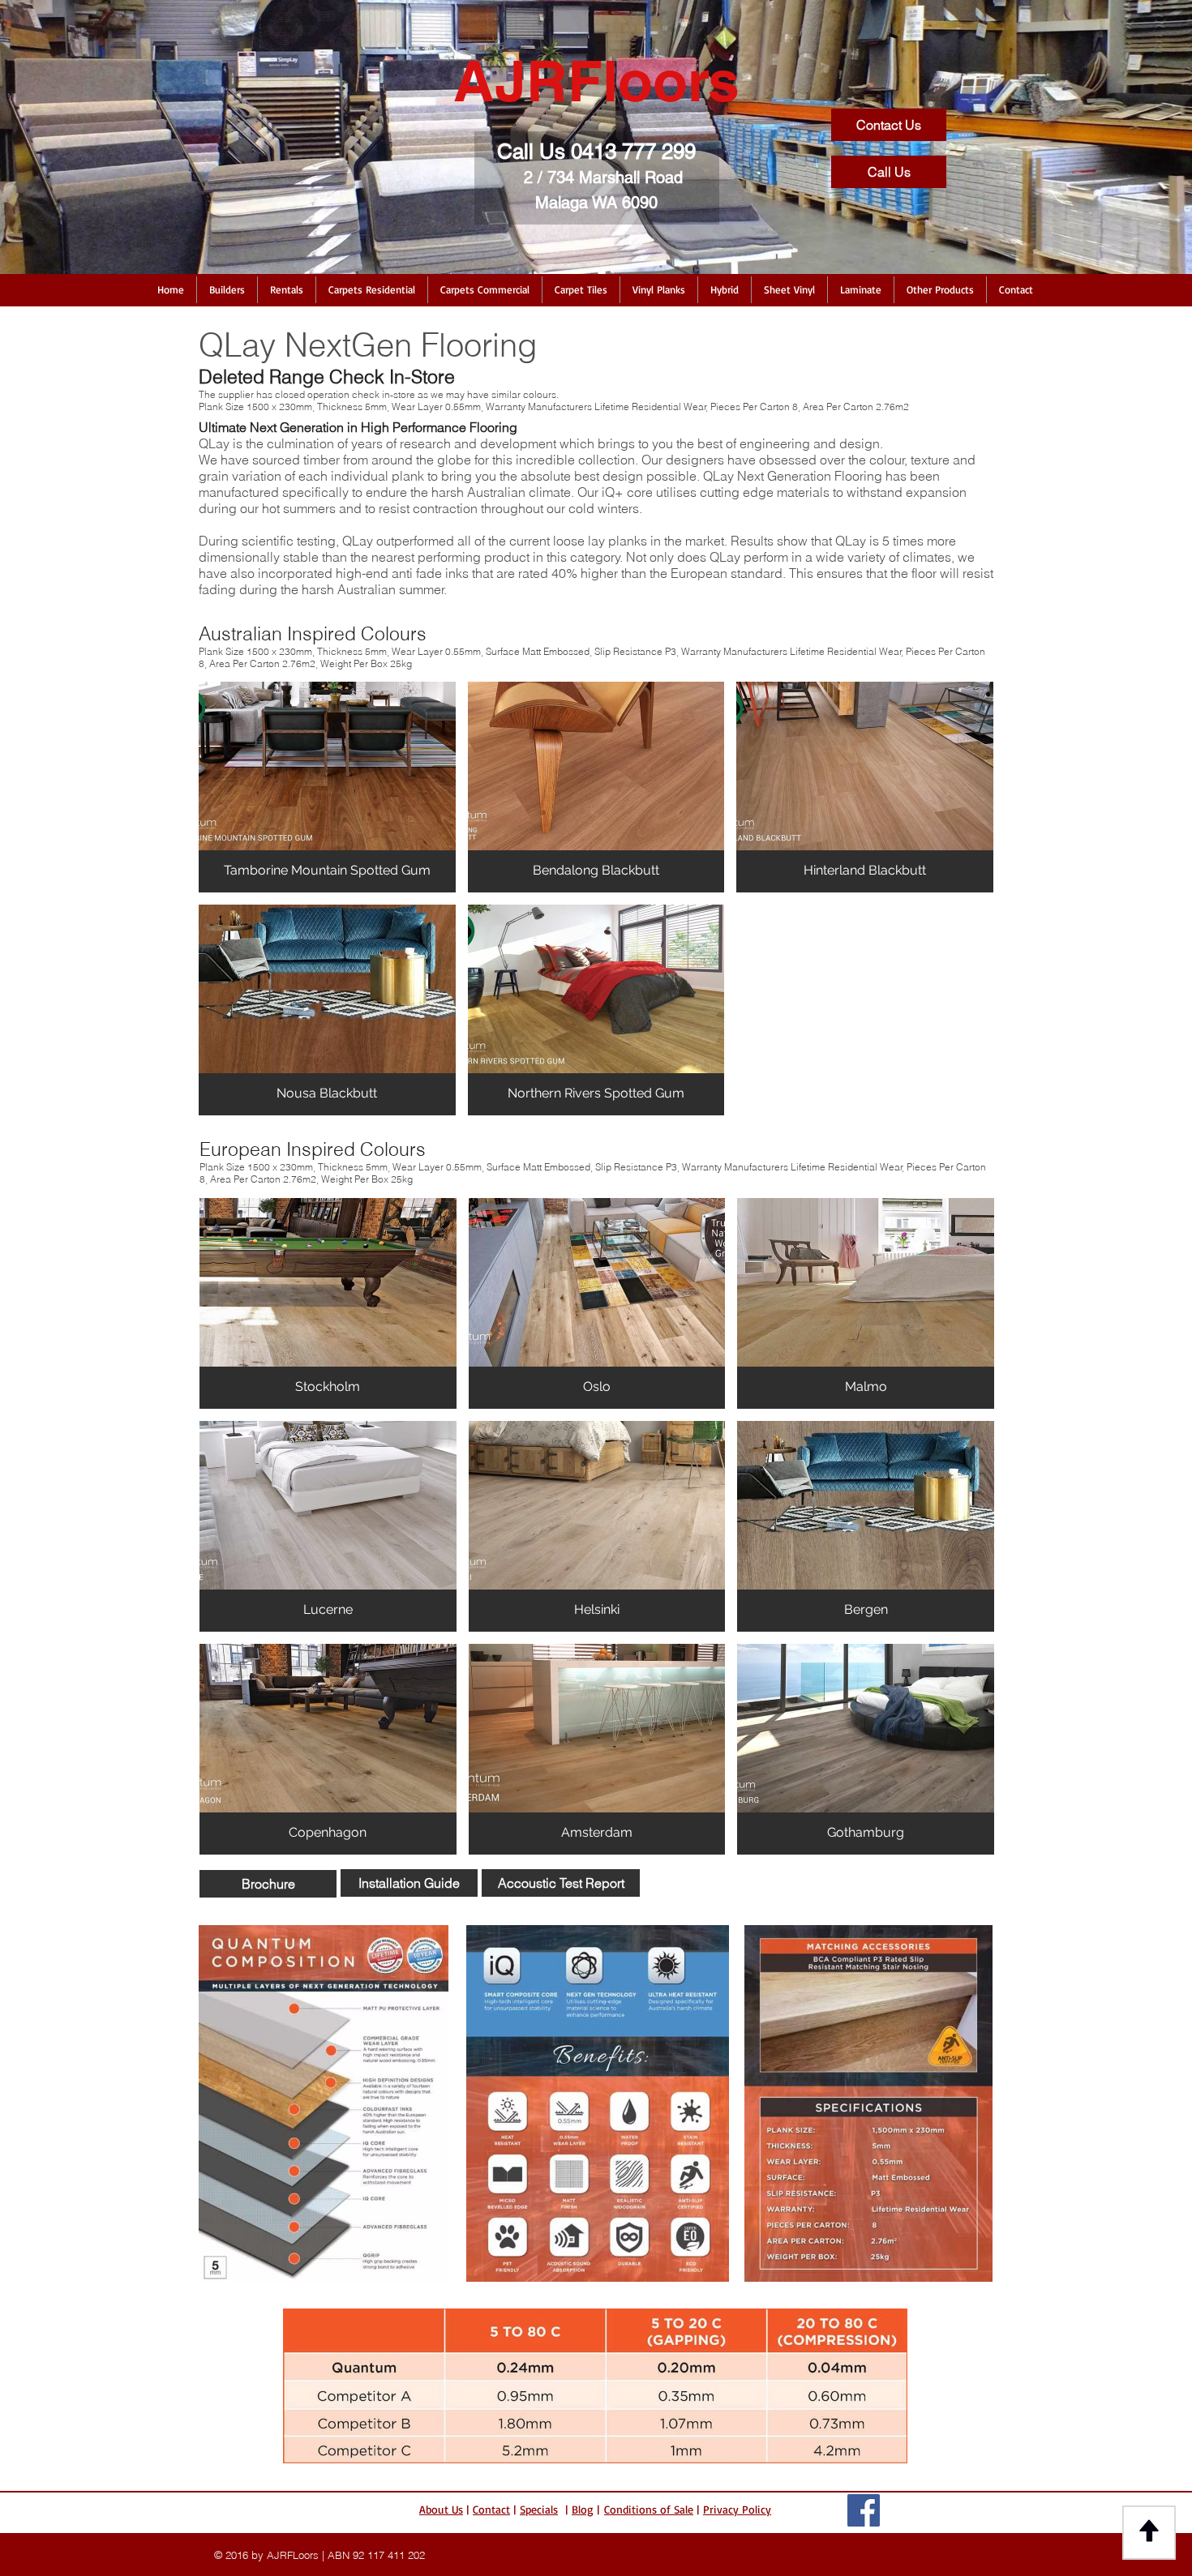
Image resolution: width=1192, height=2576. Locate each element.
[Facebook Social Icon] (864, 2510)
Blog (583, 2509)
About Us (441, 2509)
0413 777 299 (633, 152)
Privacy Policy (737, 2509)
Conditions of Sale (649, 2509)
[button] (227, 290)
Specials (539, 2509)
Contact (491, 2509)
